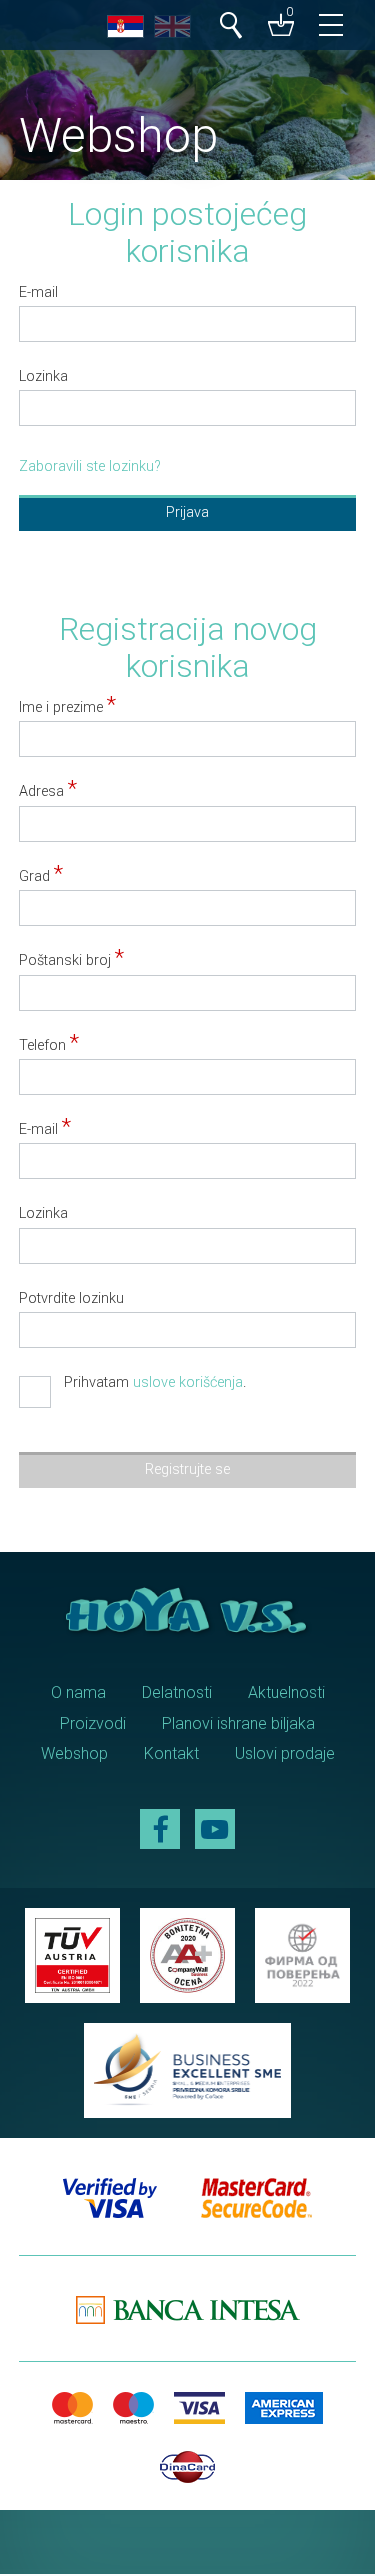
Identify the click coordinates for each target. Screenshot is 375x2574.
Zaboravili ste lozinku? (90, 466)
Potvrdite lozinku (71, 1299)
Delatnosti (177, 1692)
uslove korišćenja (188, 1382)
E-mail (38, 293)
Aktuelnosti (286, 1692)
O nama (78, 1692)
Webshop (74, 1753)
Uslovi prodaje (285, 1753)
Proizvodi (93, 1723)
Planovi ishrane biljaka (238, 1723)
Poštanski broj (71, 961)
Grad (41, 877)
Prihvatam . (155, 1383)
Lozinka (43, 377)
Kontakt (171, 1753)
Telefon (49, 1046)
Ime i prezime (67, 708)
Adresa (48, 792)
